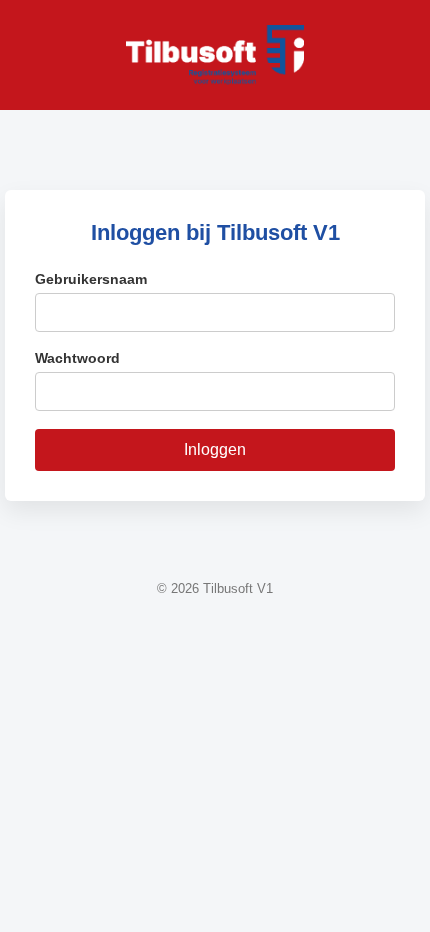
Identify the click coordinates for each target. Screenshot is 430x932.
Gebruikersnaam (91, 279)
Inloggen (215, 449)
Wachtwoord (77, 358)
